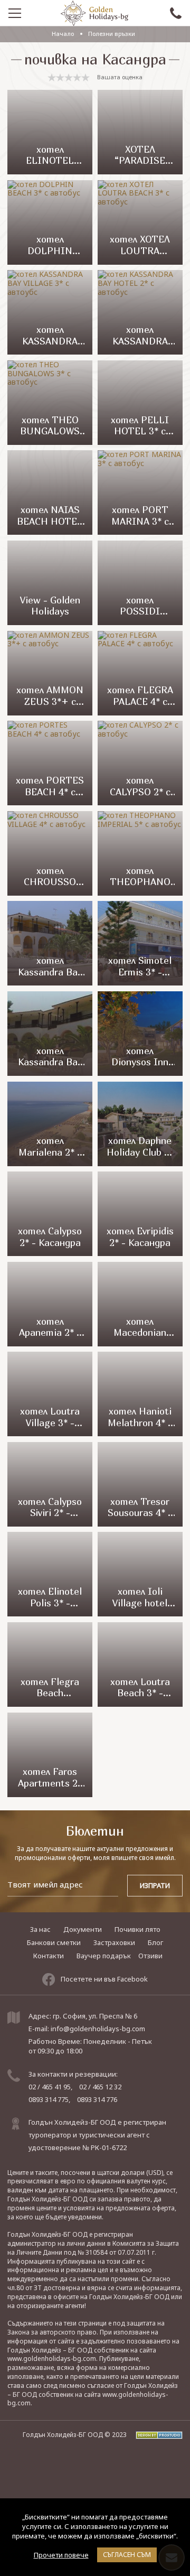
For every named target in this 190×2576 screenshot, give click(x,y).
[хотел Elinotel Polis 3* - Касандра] (50, 1574)
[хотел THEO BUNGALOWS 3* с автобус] (50, 403)
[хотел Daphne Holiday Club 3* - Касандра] (140, 1124)
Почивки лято (137, 1929)
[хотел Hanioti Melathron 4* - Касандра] (140, 1394)
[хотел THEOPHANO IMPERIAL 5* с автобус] (140, 853)
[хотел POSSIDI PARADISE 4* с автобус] (140, 583)
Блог (155, 1942)
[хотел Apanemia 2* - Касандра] (50, 1304)
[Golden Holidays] (94, 13)
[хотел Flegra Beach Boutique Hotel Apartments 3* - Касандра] (50, 1664)
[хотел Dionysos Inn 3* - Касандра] (140, 1034)
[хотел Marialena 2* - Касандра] (50, 1124)
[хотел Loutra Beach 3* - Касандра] (140, 1664)
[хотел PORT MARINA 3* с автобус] (140, 492)
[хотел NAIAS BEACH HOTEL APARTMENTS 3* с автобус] (50, 492)
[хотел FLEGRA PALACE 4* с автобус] (140, 673)
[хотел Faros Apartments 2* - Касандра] (50, 1755)
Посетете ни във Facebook (104, 1979)
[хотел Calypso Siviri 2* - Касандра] (50, 1484)
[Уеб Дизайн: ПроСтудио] (155, 2435)
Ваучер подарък (104, 1956)
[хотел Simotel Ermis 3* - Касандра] (140, 943)
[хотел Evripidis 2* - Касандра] (140, 1214)
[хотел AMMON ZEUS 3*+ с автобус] (50, 673)
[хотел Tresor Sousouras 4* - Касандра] (140, 1484)
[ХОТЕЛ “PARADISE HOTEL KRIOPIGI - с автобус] (140, 132)
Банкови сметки (54, 1942)
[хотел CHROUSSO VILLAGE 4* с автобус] (50, 853)
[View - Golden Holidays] (50, 583)
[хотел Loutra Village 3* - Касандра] (50, 1394)
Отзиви (150, 1956)
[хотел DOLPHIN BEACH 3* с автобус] (50, 222)
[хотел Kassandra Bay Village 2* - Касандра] (50, 943)
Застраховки (114, 1942)
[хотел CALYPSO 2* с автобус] (140, 763)
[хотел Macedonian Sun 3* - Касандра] (140, 1304)
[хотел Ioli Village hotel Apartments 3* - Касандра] (140, 1574)
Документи (83, 1929)
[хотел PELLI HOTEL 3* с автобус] (140, 403)
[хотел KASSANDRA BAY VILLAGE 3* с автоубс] (50, 312)
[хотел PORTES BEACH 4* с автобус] (50, 763)
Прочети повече (61, 2555)
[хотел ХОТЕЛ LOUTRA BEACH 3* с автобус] (140, 222)
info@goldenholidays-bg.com (98, 2029)
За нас (40, 1929)
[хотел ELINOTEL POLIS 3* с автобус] (50, 132)
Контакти (49, 1956)
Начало (63, 34)
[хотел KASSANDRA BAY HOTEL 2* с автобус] (140, 312)
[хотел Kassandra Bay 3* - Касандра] (50, 1034)
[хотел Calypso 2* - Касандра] (50, 1214)
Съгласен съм (127, 2555)
